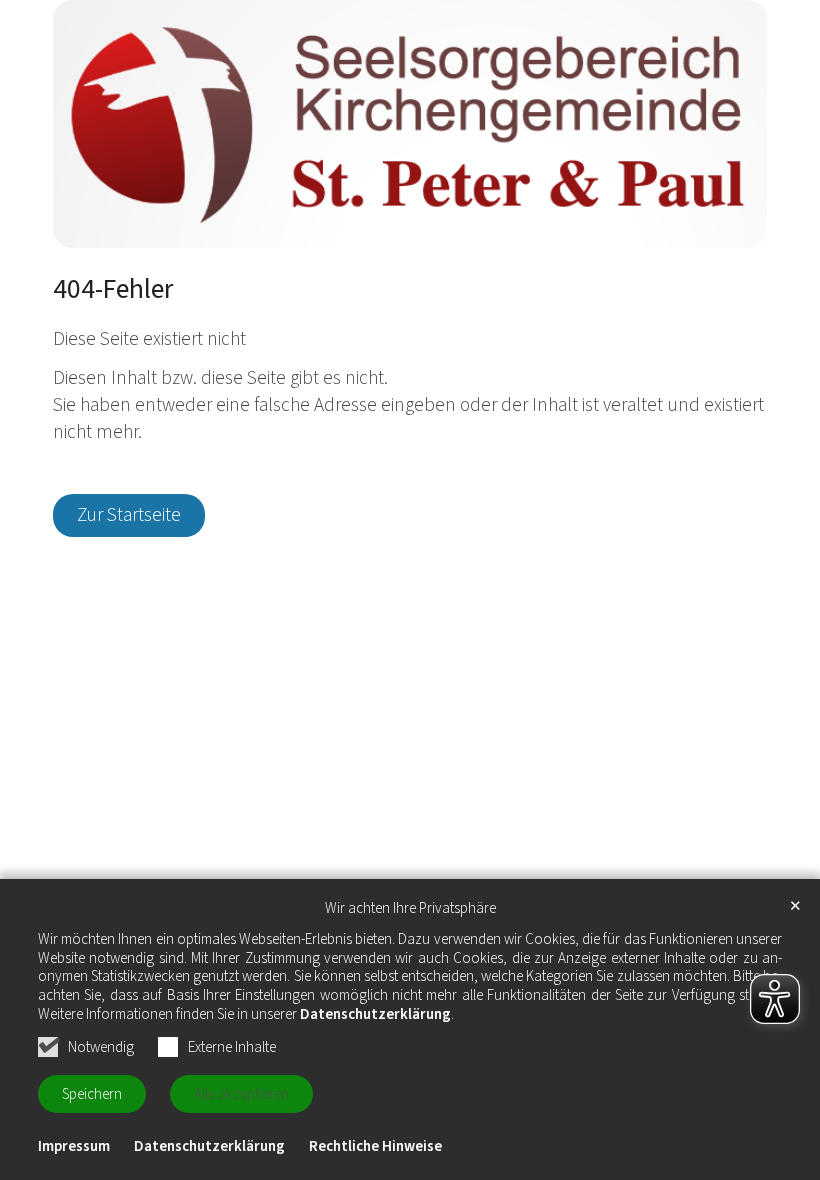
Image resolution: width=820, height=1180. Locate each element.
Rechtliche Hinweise (375, 1146)
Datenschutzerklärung (375, 1014)
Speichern (92, 1094)
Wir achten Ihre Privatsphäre (410, 909)
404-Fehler (113, 290)
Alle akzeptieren (241, 1094)
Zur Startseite (129, 515)
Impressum (74, 1146)
